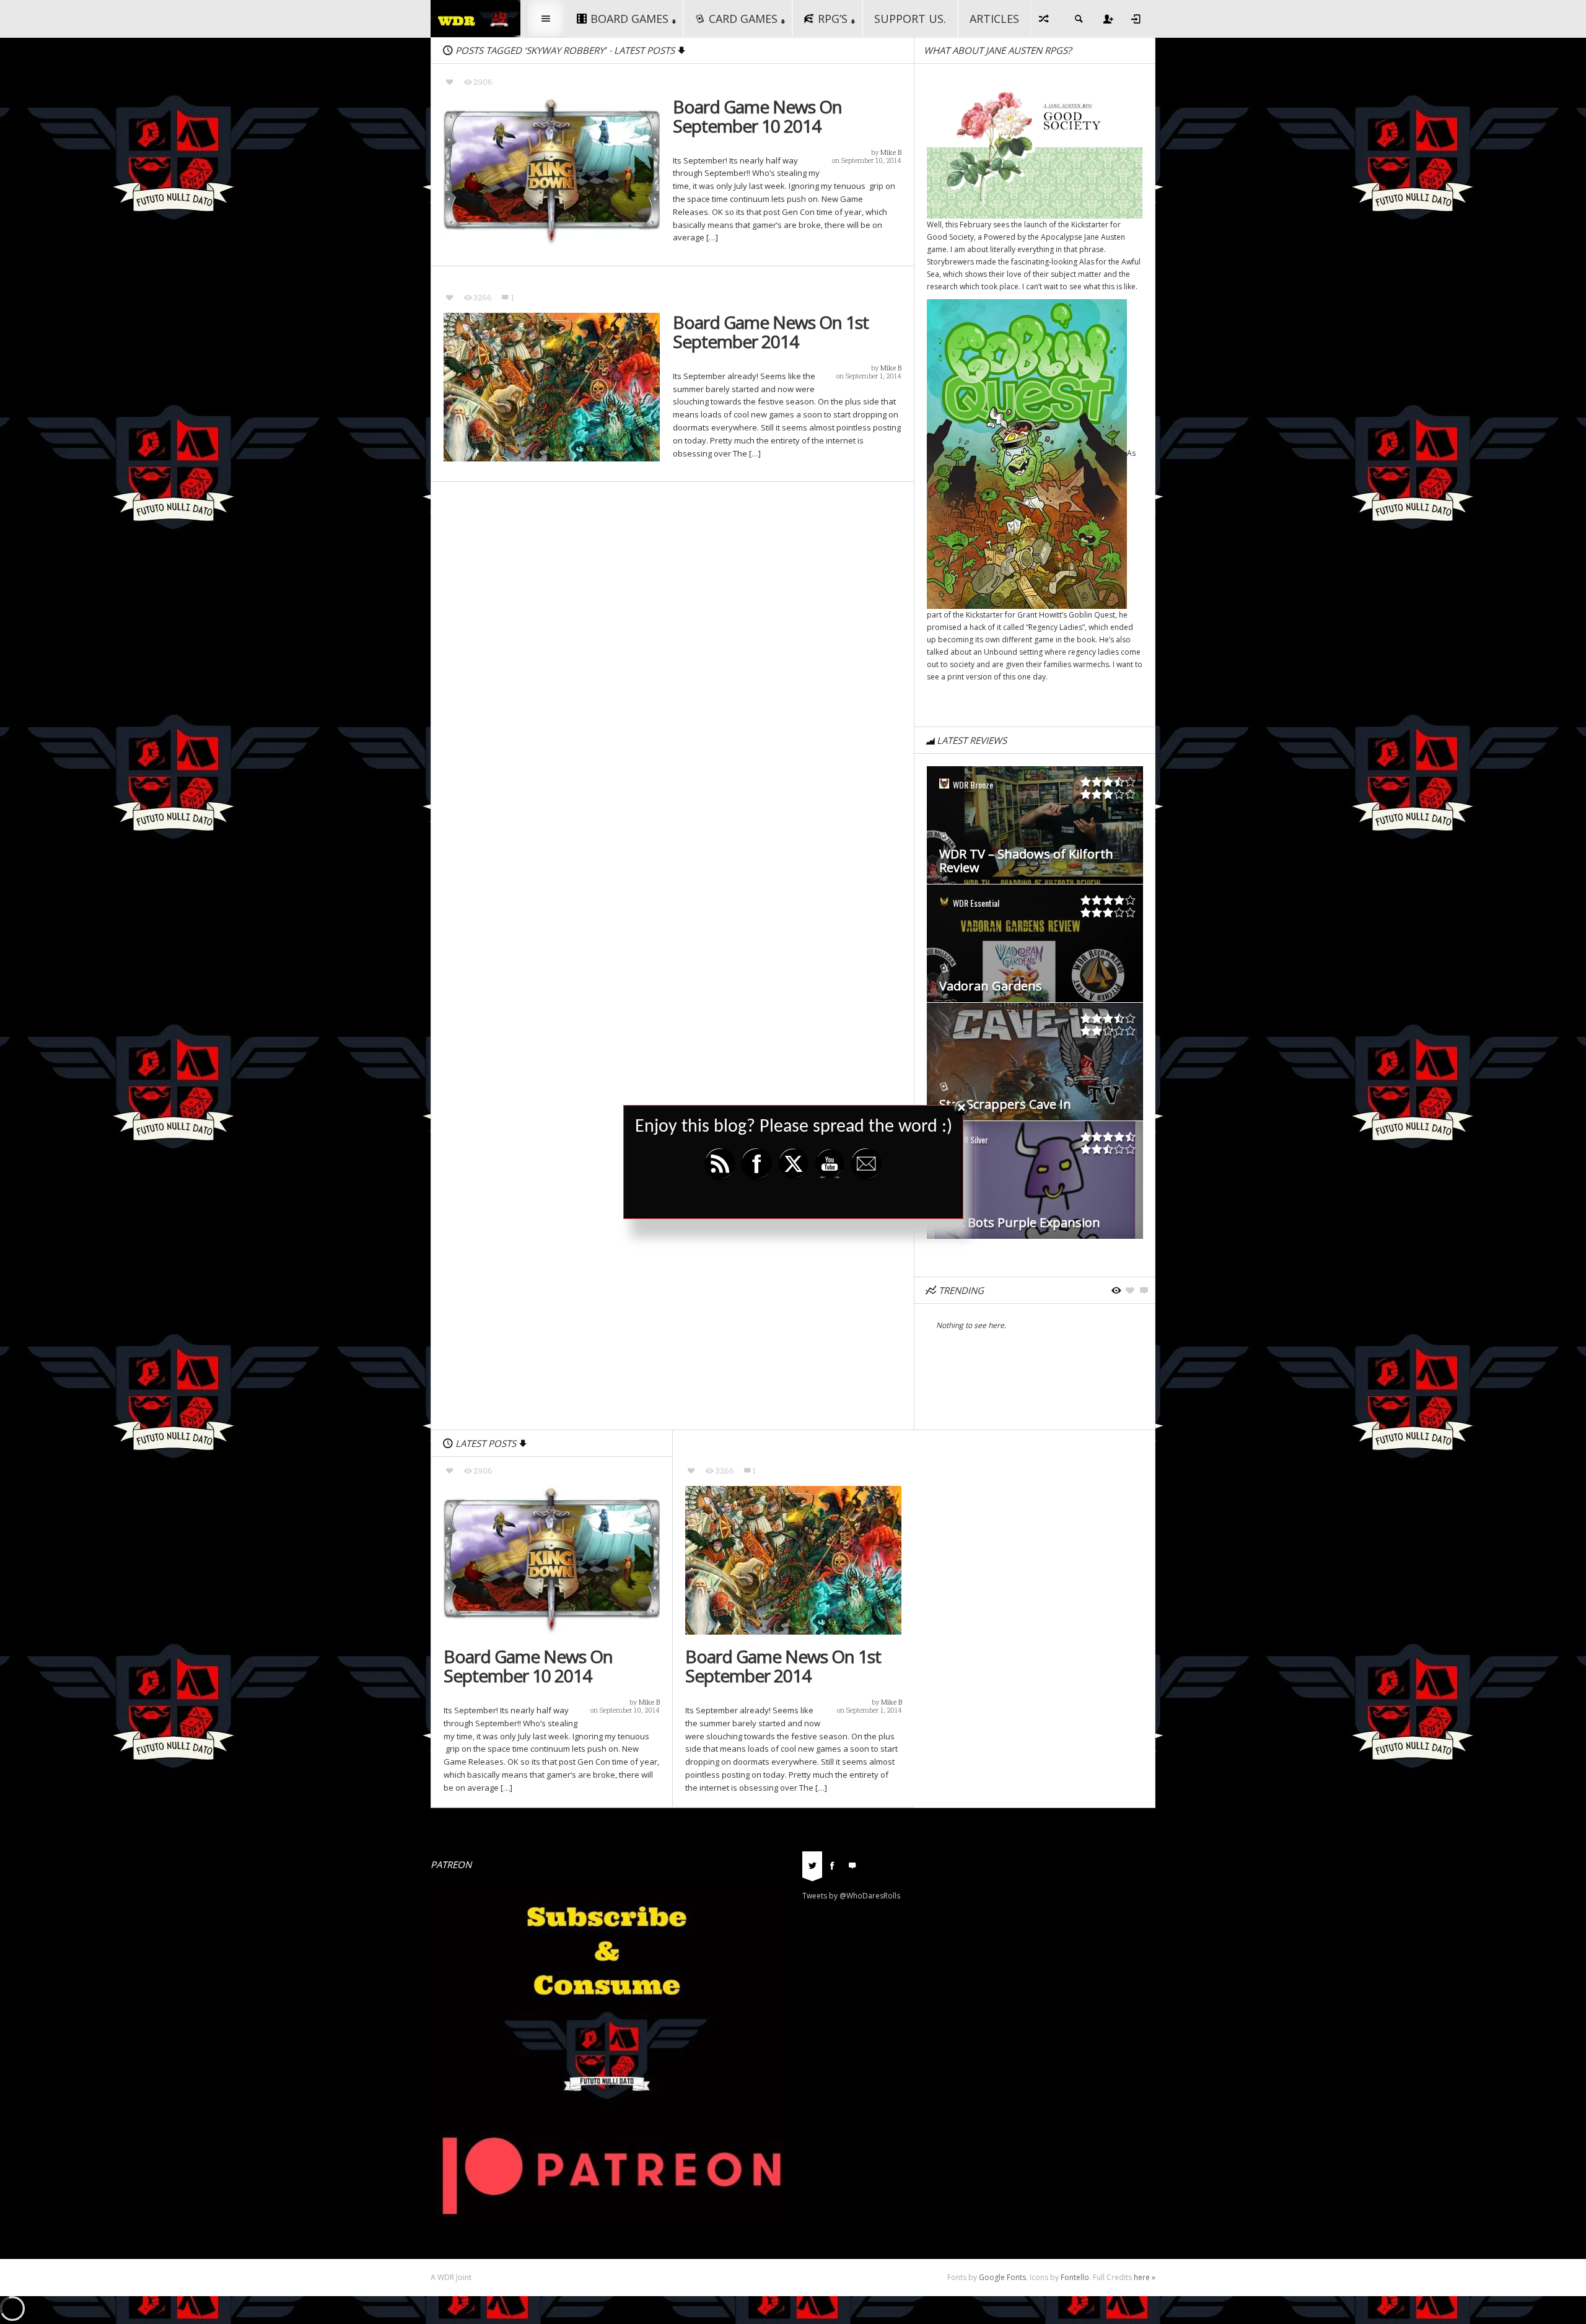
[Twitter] (812, 1864)
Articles (994, 19)
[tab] (812, 1869)
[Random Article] (1045, 19)
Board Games (629, 19)
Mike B (891, 152)
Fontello (1075, 2277)
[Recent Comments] (852, 1864)
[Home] (475, 18)
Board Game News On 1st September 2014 (771, 332)
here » (1145, 2277)
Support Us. (910, 19)
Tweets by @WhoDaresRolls (851, 1896)
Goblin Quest (1092, 615)
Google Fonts (1002, 2277)
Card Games (743, 19)
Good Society (950, 237)
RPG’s (833, 19)
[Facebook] (832, 1864)
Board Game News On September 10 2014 (757, 116)
